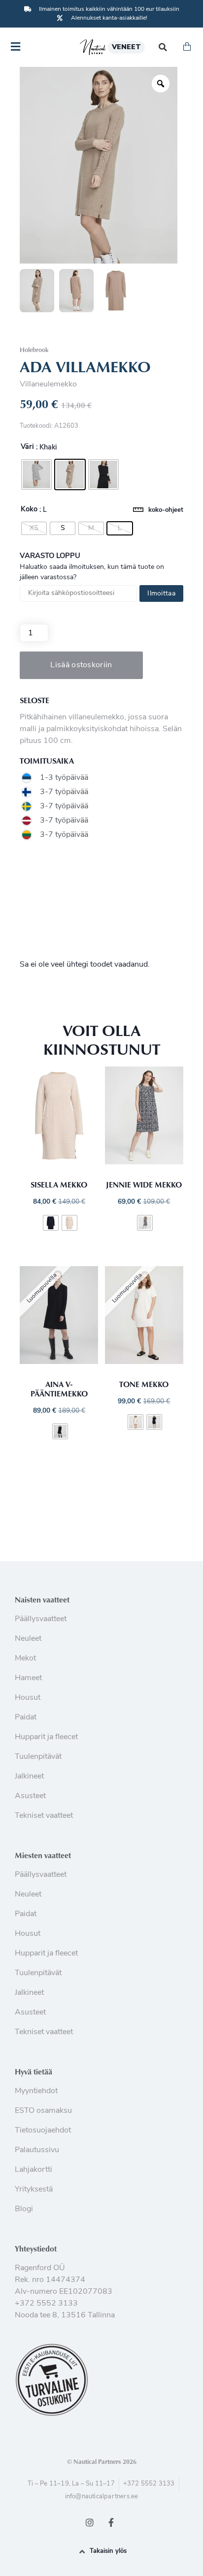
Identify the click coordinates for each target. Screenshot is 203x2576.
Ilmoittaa (161, 594)
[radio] (36, 474)
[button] (163, 47)
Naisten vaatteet (42, 1599)
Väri (27, 447)
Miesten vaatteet (43, 1855)
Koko (29, 510)
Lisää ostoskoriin (81, 665)
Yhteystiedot (36, 2249)
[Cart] (187, 47)
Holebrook (34, 350)
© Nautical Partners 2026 (102, 2461)
